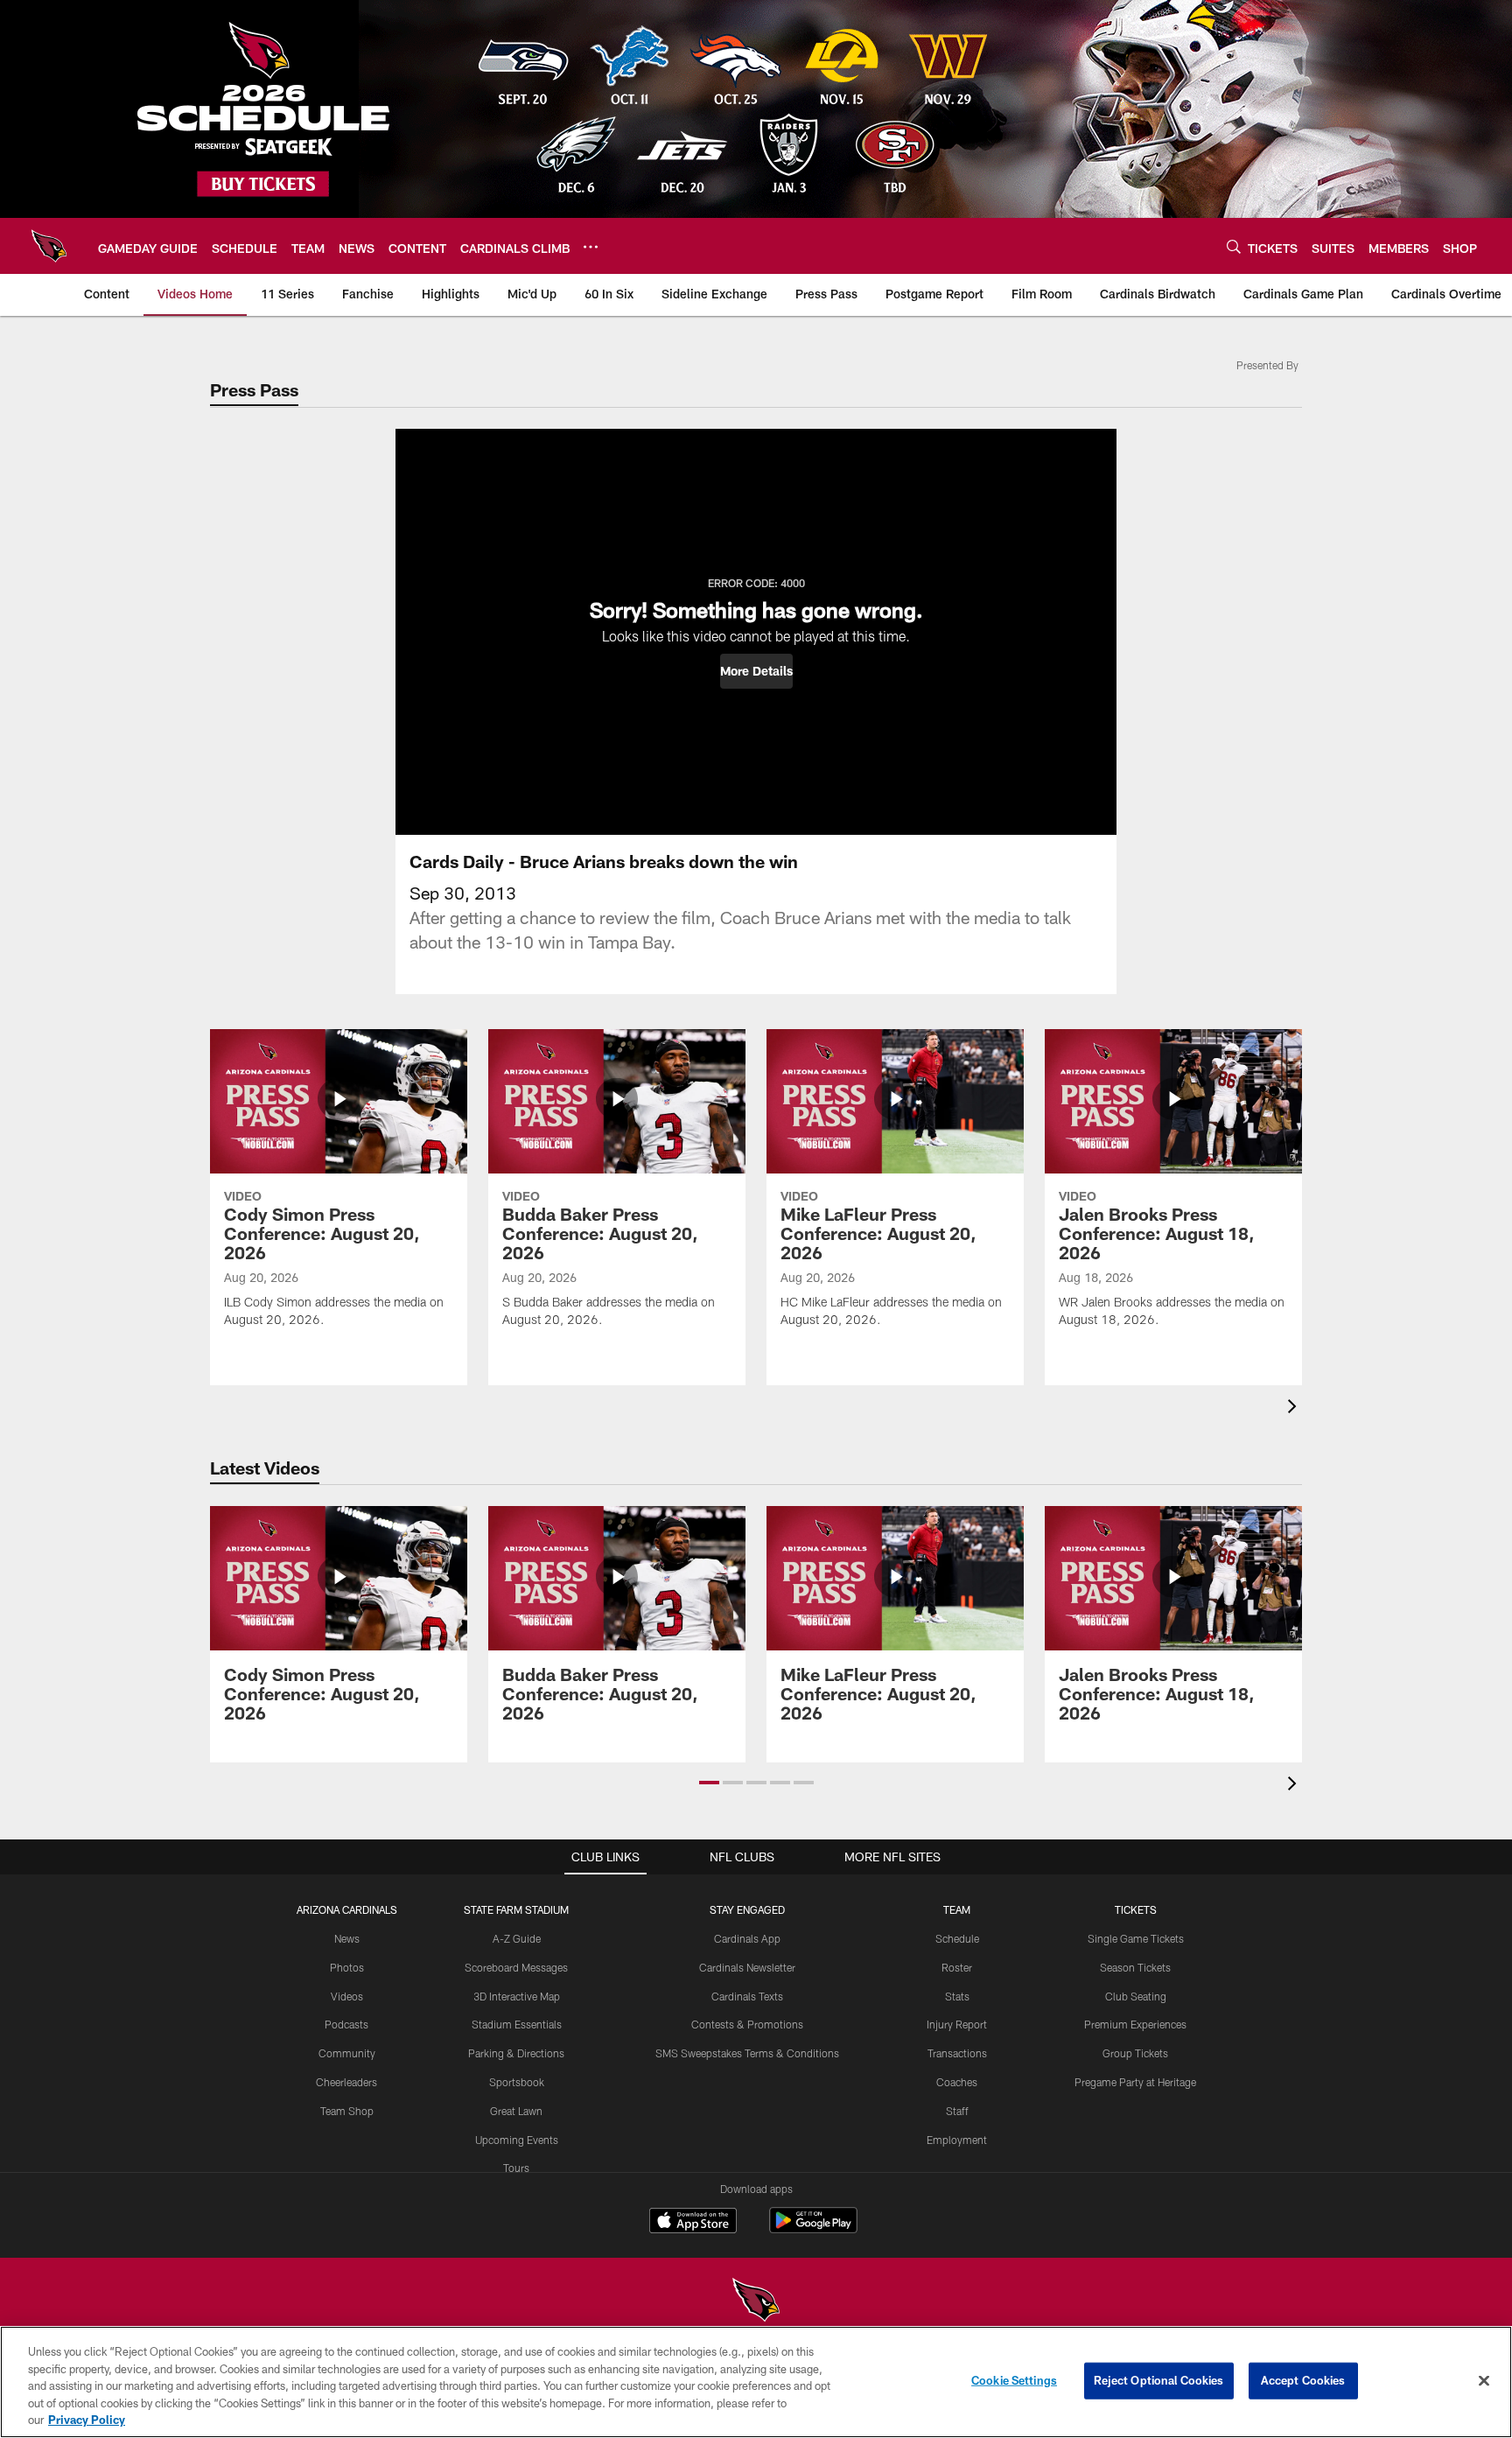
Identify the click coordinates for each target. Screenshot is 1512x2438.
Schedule (957, 1938)
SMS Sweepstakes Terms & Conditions (747, 2053)
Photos (347, 1967)
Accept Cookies (1303, 2380)
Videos (347, 1996)
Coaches (957, 2082)
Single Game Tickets (1136, 1938)
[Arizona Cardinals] (756, 2302)
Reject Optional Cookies (1159, 2380)
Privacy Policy (87, 2420)
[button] (756, 671)
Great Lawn (516, 2111)
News (347, 1938)
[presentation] (1295, 1408)
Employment (957, 2140)
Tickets (1136, 1909)
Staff (957, 2111)
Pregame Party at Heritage (1135, 2082)
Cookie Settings (1014, 2380)
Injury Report (957, 2024)
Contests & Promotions (747, 2024)
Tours (516, 2168)
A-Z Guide (517, 1938)
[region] (756, 2382)
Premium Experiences (1135, 2024)
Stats (957, 1996)
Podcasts (346, 2024)
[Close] (1484, 2381)
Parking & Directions (516, 2053)
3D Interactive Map (517, 1996)
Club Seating (1136, 1996)
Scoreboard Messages (516, 1967)
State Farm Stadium (516, 1909)
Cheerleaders (346, 2082)
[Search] (1234, 246)
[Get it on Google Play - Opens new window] (813, 2229)
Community (347, 2053)
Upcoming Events (517, 2140)
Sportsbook (517, 2082)
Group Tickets (1135, 2053)
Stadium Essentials (517, 2024)
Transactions (957, 2053)
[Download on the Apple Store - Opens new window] (693, 2223)
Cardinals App (747, 1938)
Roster (957, 1967)
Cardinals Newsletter (747, 1967)
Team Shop (347, 2111)
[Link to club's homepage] (49, 246)
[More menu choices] (591, 247)
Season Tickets (1135, 1967)
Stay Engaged (747, 1909)
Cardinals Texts (747, 1996)
